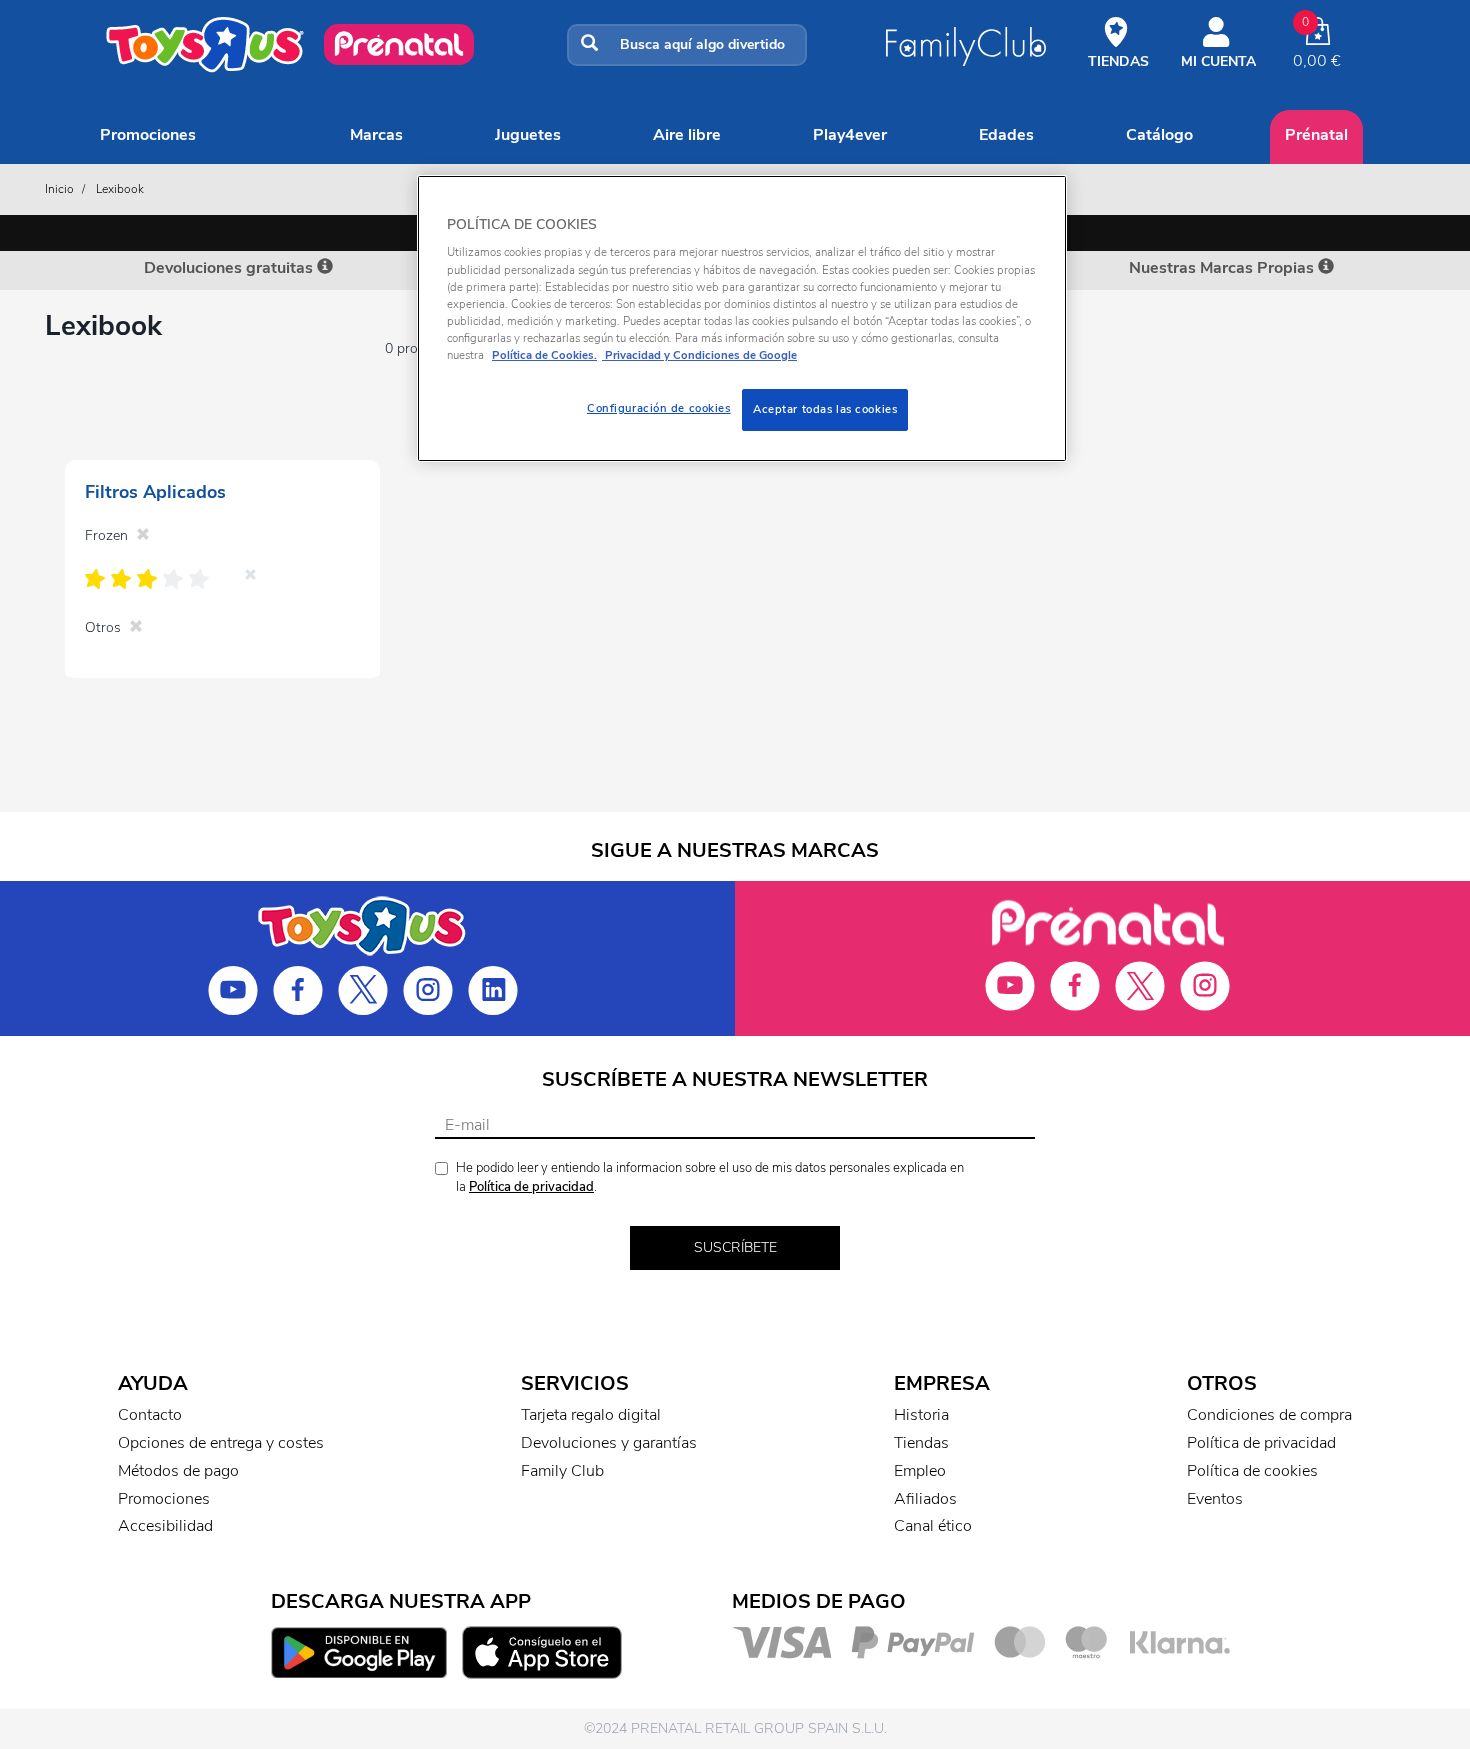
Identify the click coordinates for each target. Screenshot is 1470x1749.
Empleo (920, 1471)
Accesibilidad (165, 1526)
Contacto (150, 1415)
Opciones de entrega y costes (221, 1443)
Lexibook (120, 189)
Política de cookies (1252, 1471)
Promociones (148, 135)
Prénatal (1316, 135)
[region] (742, 318)
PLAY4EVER (850, 135)
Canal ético (933, 1526)
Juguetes (528, 135)
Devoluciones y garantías (609, 1443)
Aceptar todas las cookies (825, 409)
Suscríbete (735, 1247)
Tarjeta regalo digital (591, 1415)
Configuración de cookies (659, 408)
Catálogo (1159, 135)
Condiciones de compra (1269, 1415)
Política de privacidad (531, 1187)
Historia (921, 1415)
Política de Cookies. (544, 355)
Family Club (562, 1471)
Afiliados (925, 1499)
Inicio (59, 189)
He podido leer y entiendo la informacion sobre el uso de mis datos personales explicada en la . (710, 1177)
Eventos (1215, 1499)
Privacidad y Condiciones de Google (699, 355)
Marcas (376, 135)
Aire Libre (687, 135)
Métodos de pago (178, 1471)
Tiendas (921, 1443)
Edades (1006, 135)
